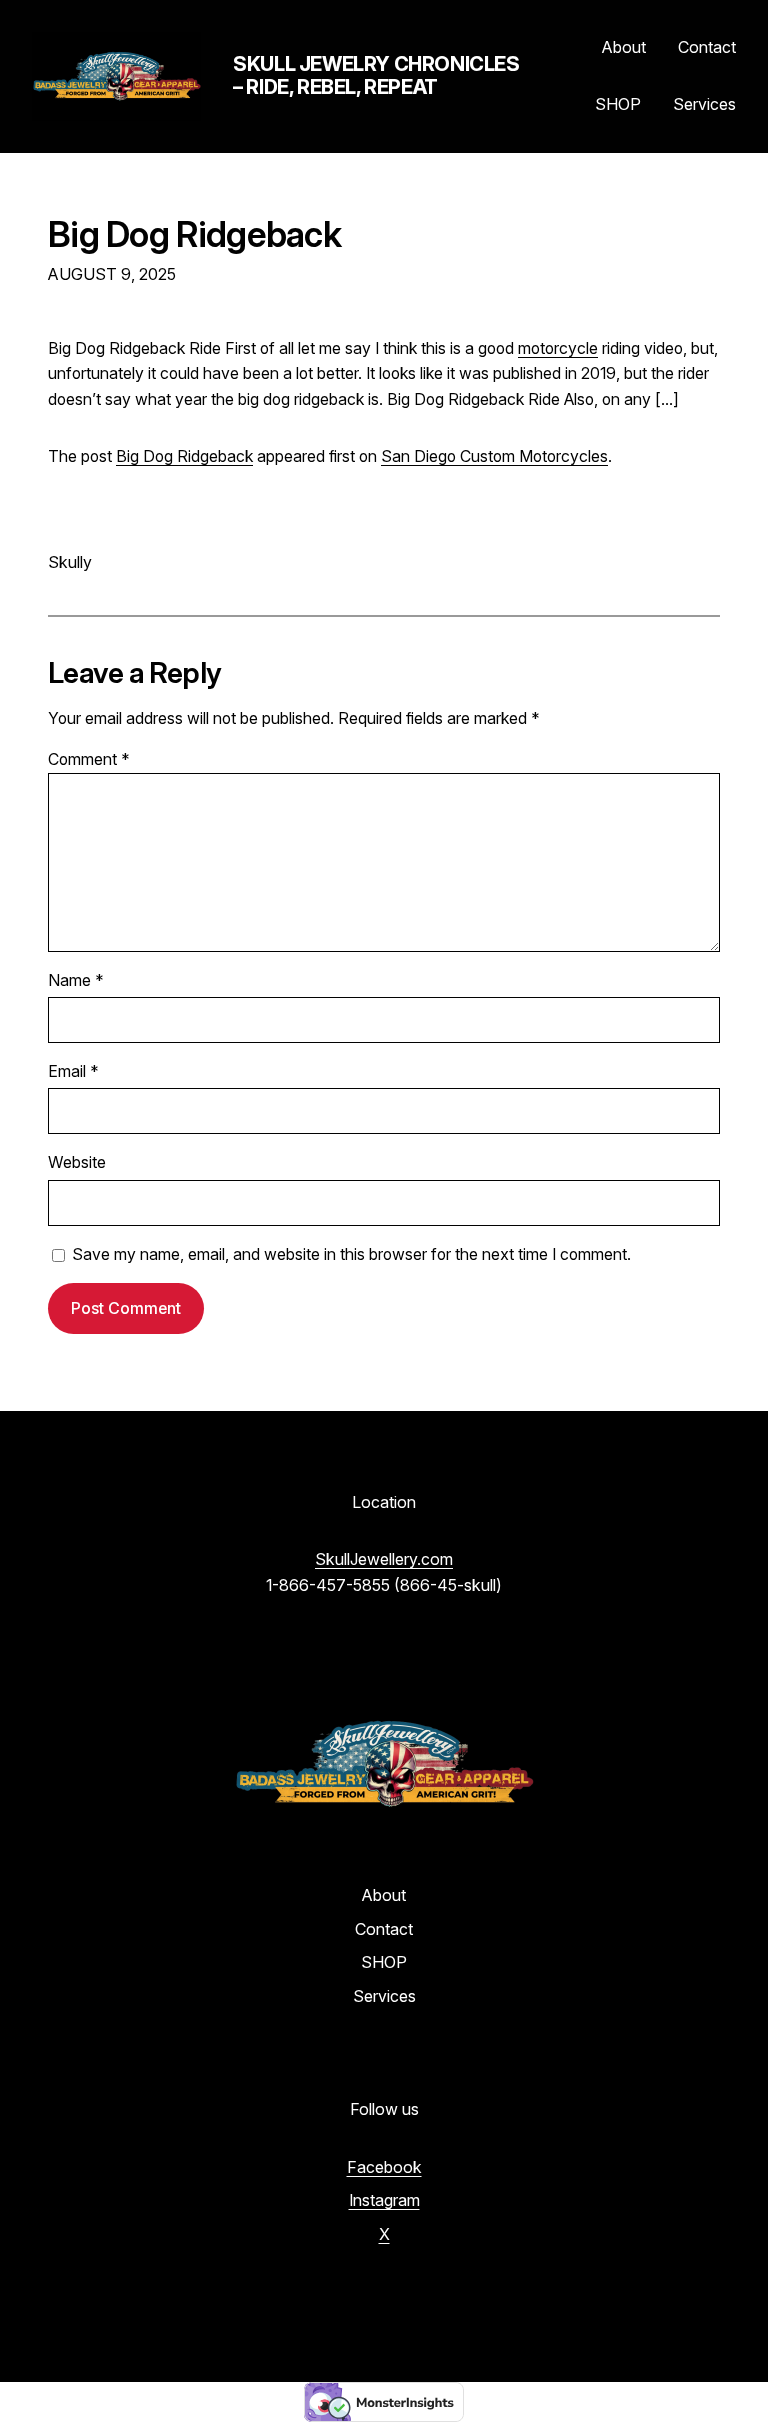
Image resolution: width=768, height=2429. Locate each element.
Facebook (384, 2167)
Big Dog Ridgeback (194, 234)
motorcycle (558, 348)
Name (76, 980)
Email (73, 1071)
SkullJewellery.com (384, 1559)
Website (77, 1162)
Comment (89, 759)
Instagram (384, 2200)
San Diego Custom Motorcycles (494, 456)
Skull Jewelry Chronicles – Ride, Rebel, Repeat (376, 75)
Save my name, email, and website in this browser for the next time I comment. (351, 1254)
